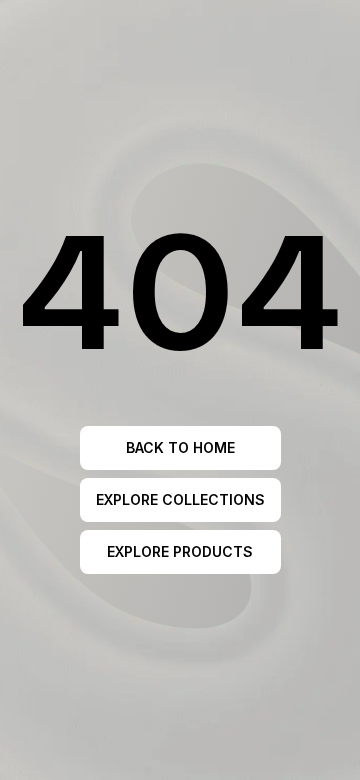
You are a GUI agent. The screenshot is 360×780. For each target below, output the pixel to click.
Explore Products (180, 551)
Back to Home (180, 447)
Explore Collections (180, 499)
